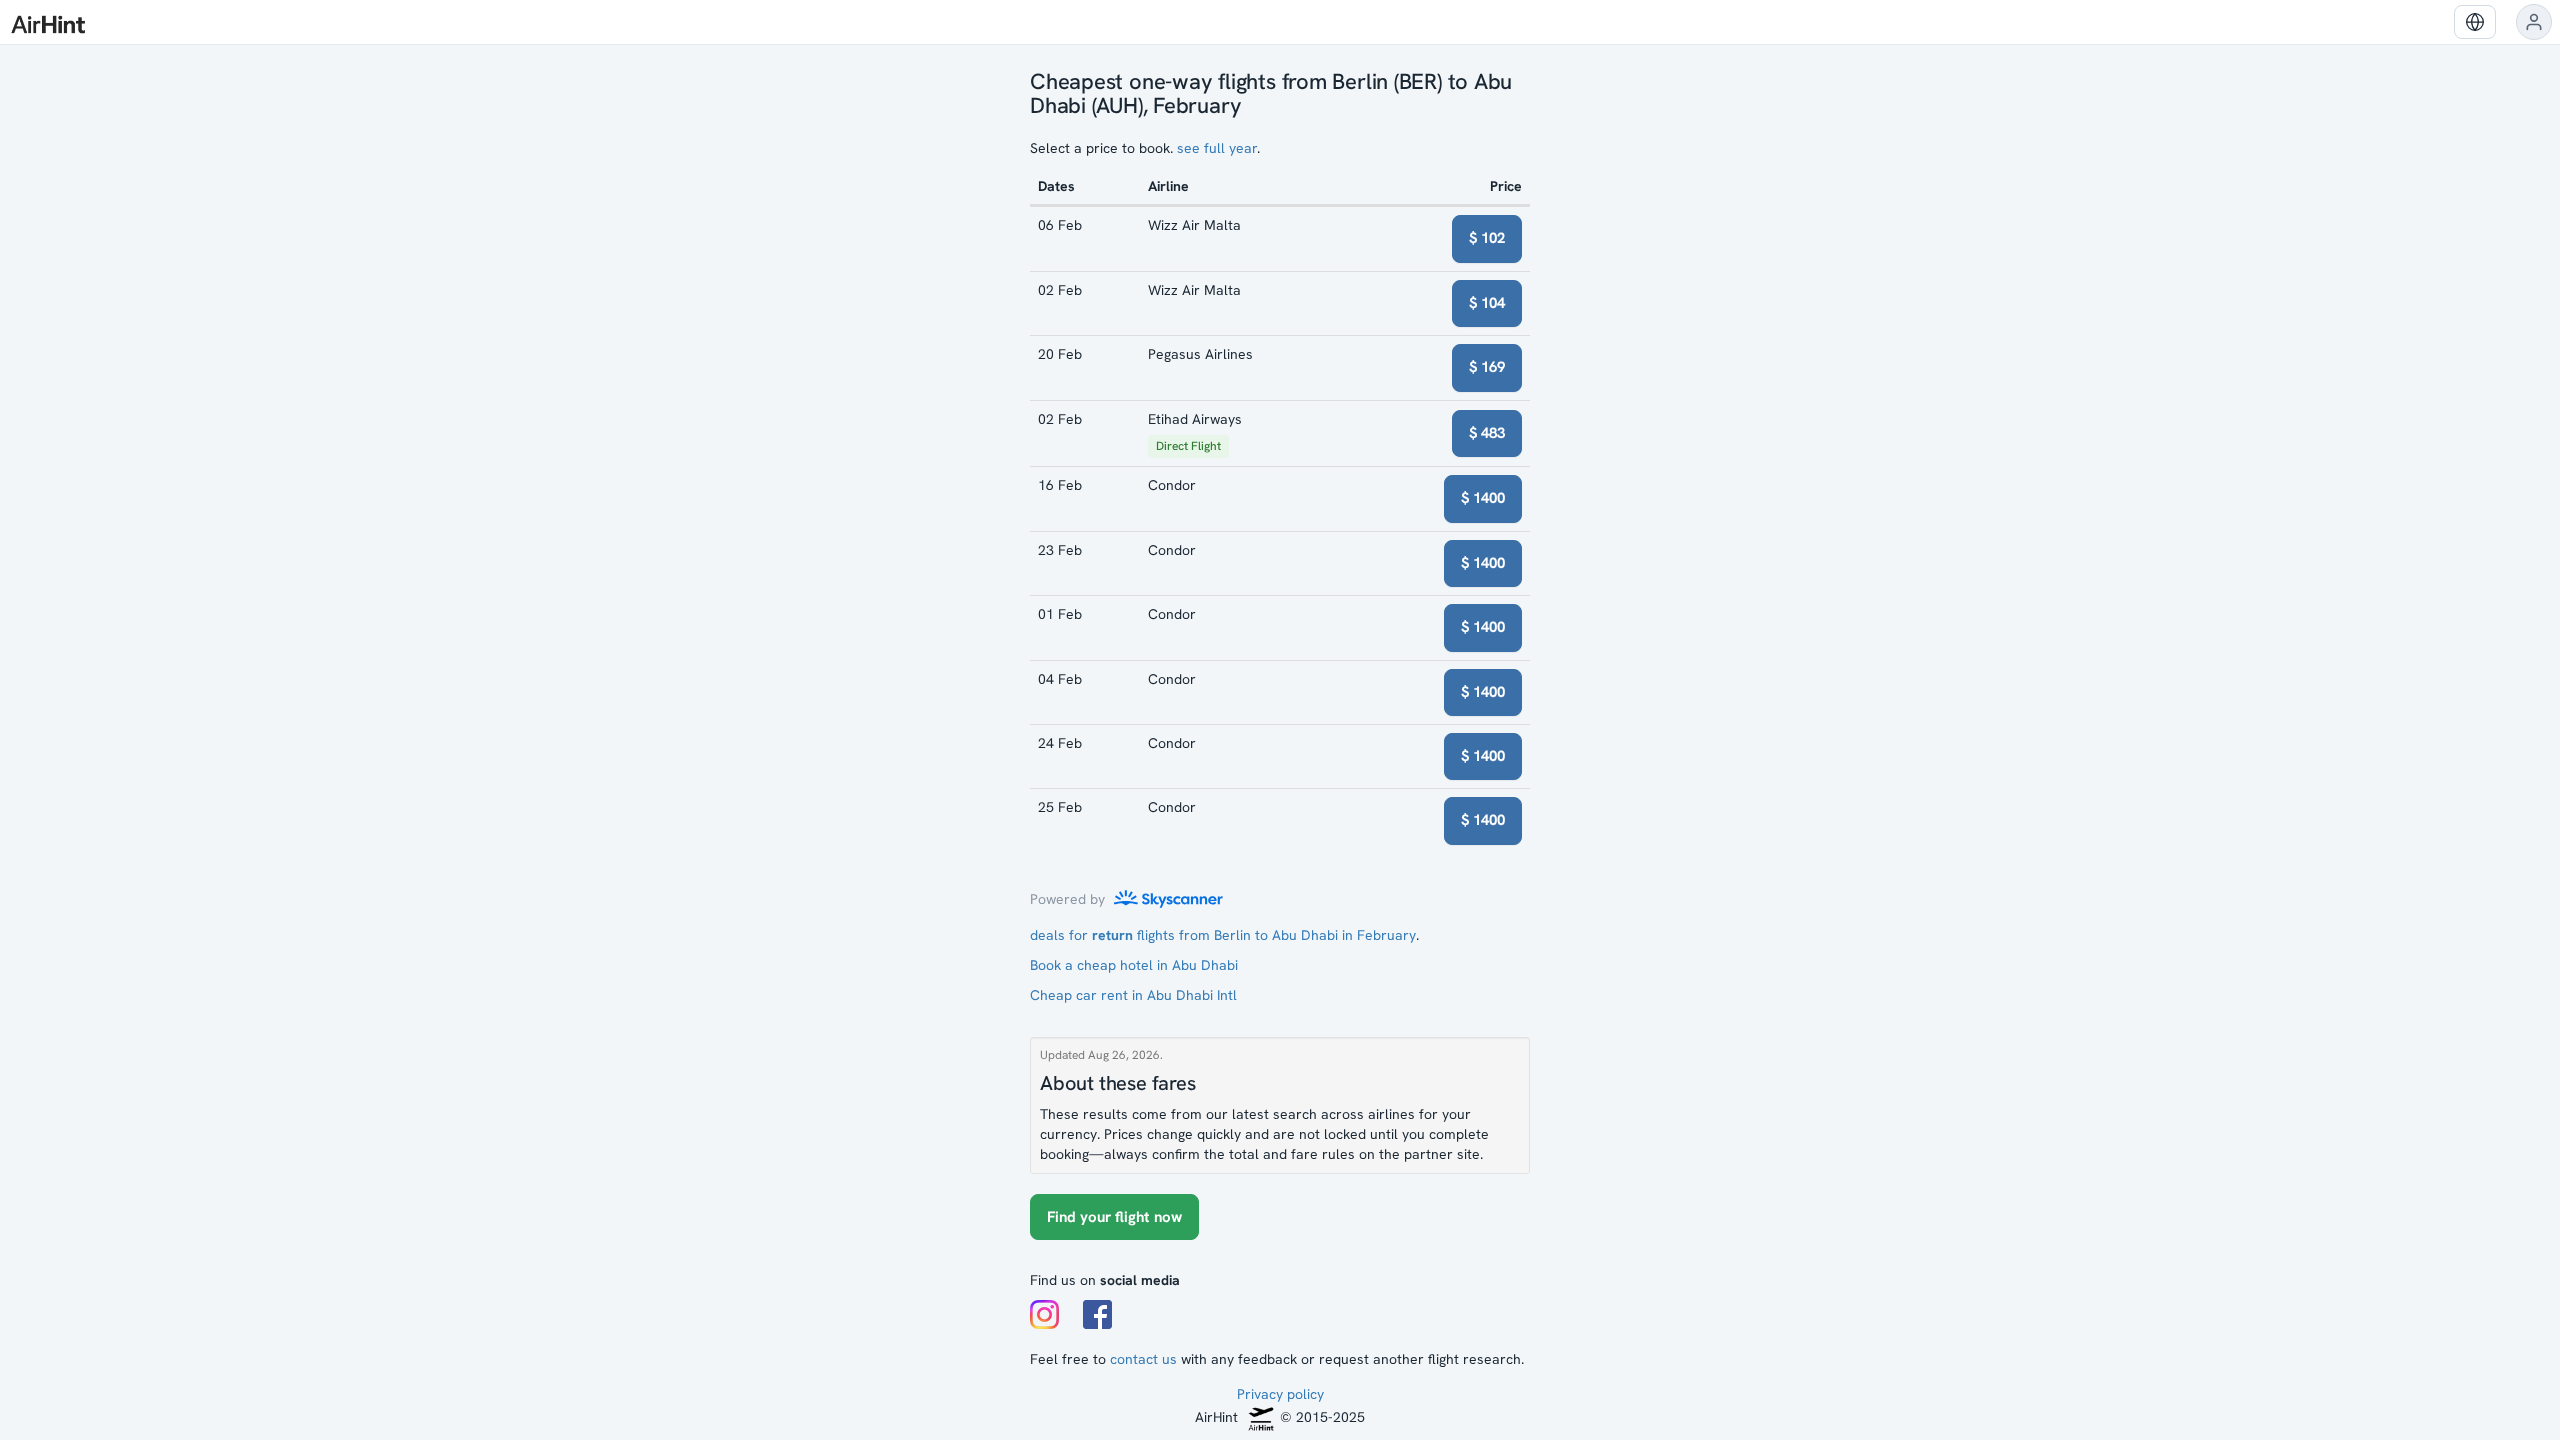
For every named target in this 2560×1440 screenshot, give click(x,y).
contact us (1143, 1359)
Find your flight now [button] (1114, 1217)
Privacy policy (1280, 1394)
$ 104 (1487, 303)
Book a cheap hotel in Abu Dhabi (1134, 965)
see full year (1217, 148)
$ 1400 (1483, 498)
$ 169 (1487, 367)
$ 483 (1487, 433)
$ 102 (1487, 238)
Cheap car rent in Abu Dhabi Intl (1133, 995)
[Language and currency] (2475, 22)
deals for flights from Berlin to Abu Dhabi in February (1223, 935)
